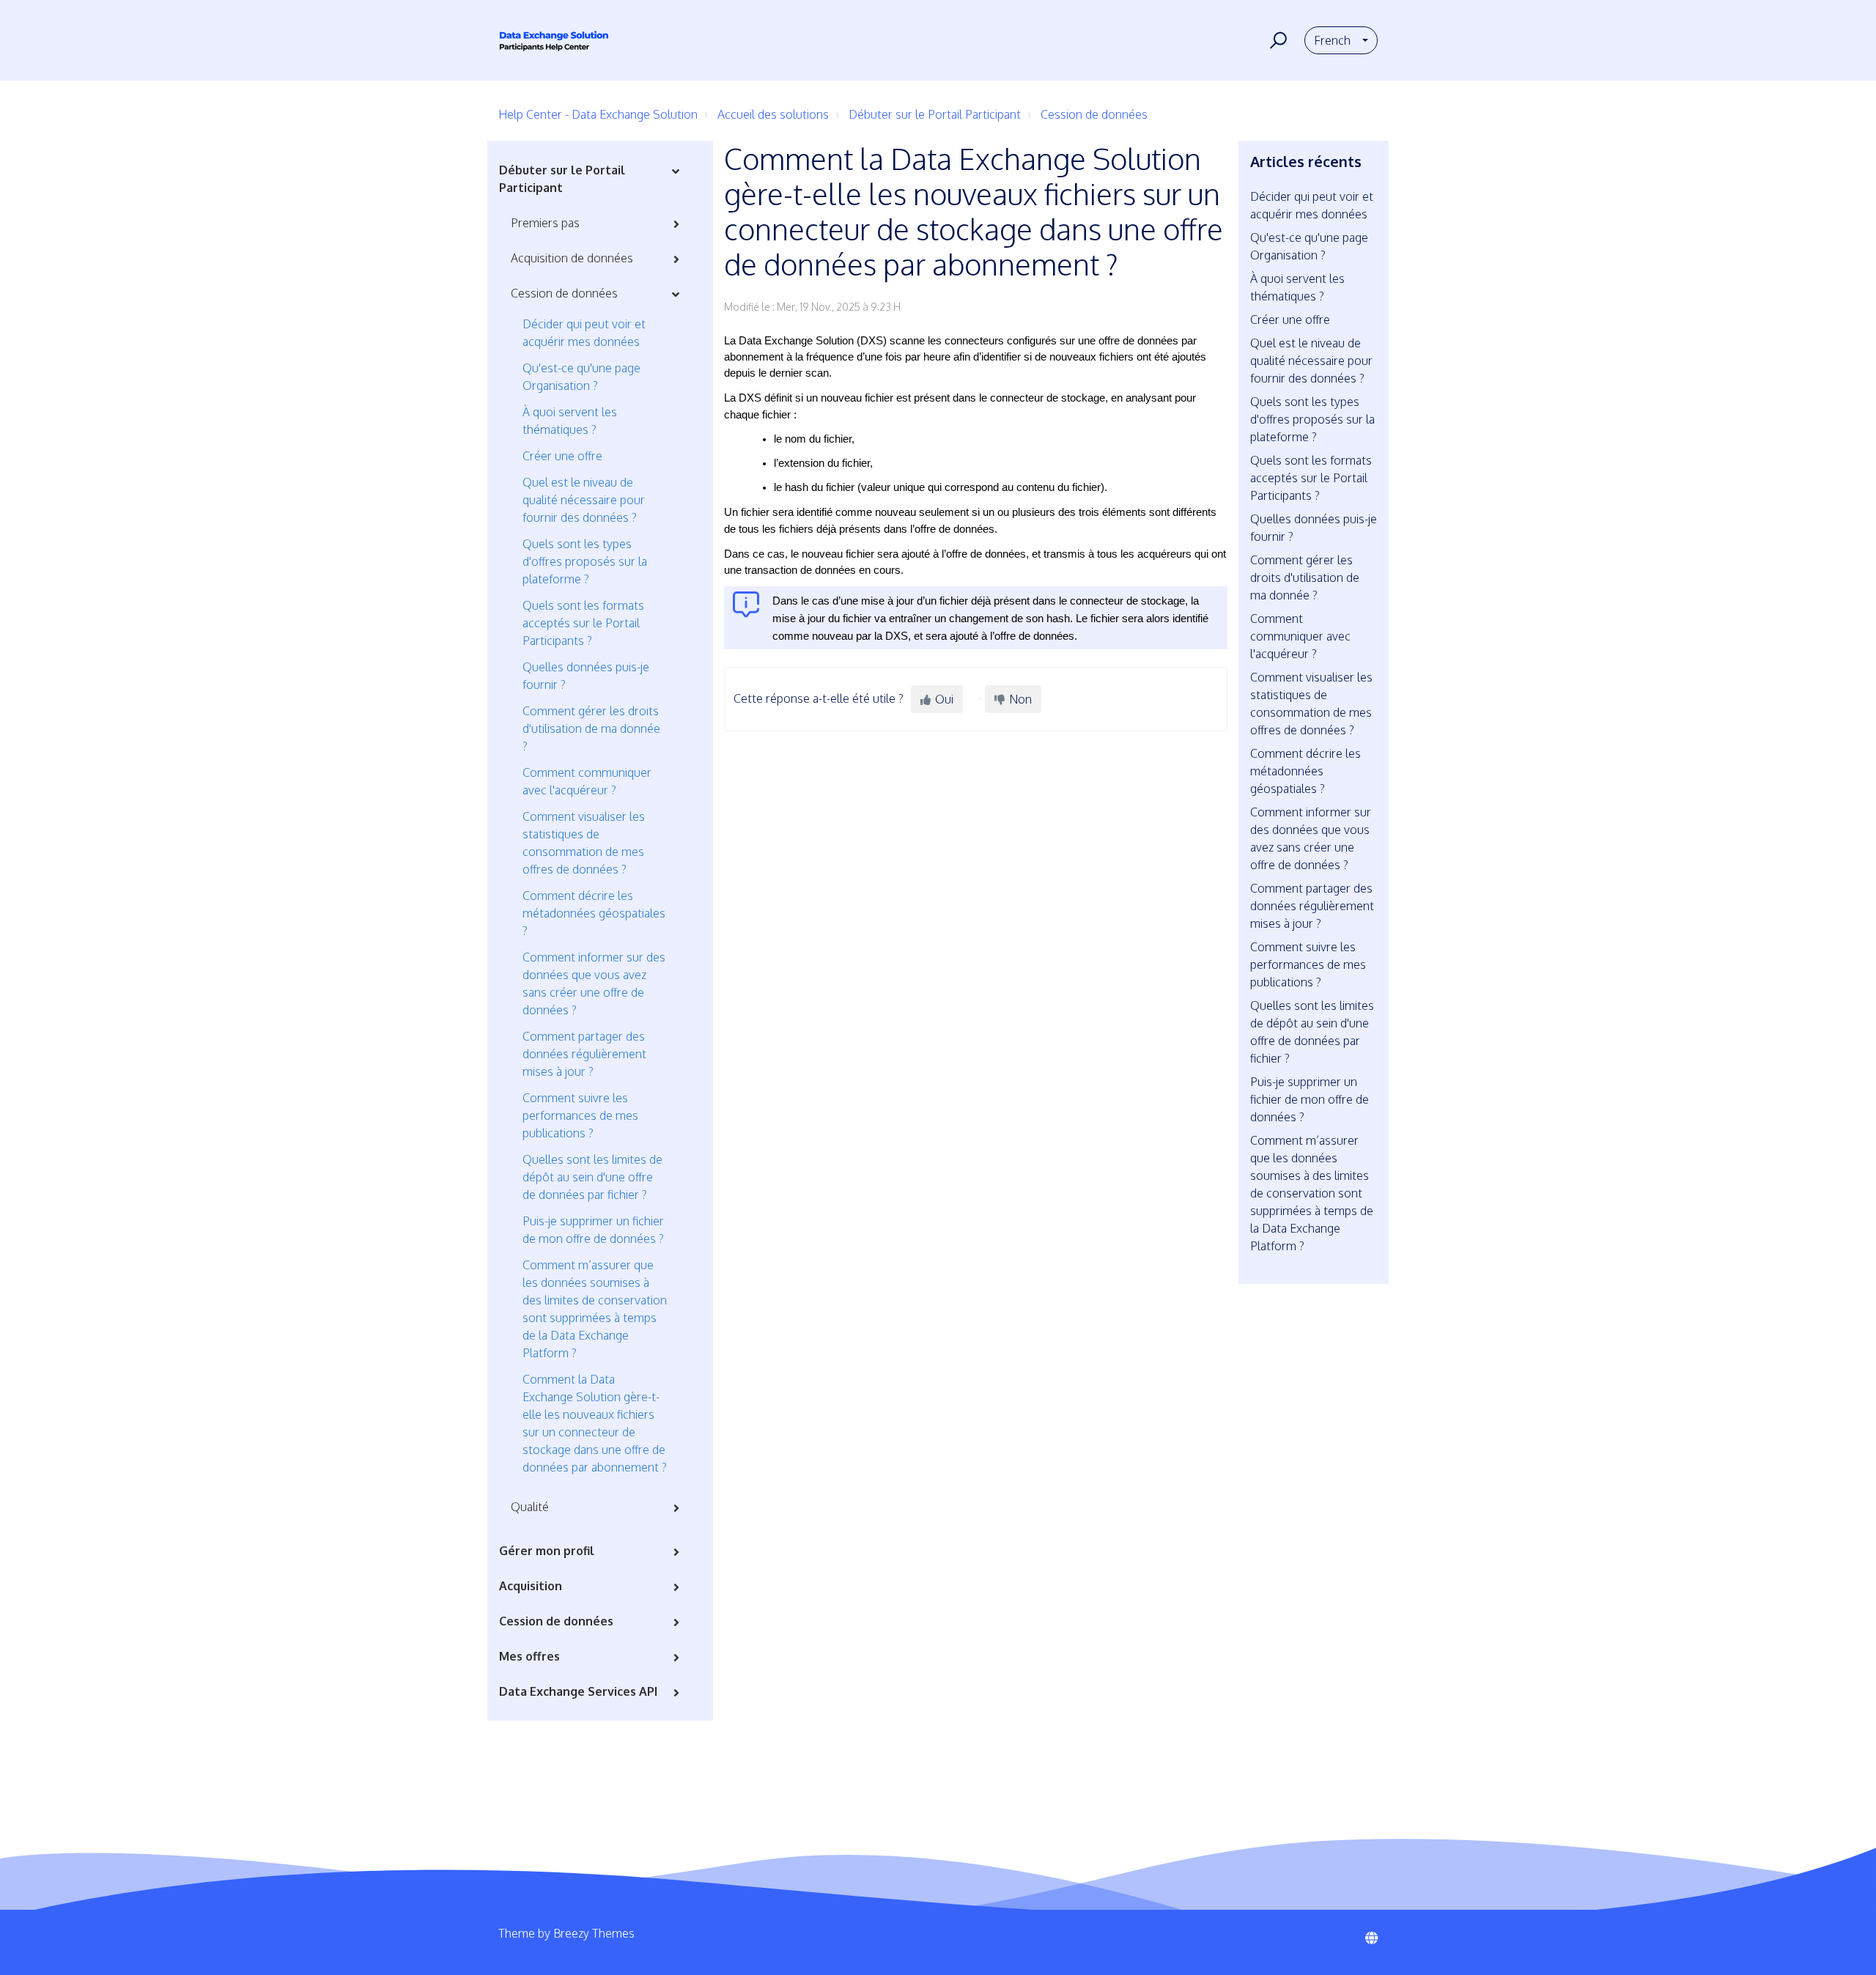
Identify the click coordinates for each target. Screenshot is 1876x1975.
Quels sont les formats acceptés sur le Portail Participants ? (583, 623)
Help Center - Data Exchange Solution (598, 114)
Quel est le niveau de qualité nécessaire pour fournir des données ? (584, 500)
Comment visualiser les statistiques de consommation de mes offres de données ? (584, 843)
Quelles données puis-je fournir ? (586, 676)
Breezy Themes (594, 1933)
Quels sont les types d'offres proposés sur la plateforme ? (585, 561)
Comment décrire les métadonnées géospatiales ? (594, 913)
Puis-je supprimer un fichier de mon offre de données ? (593, 1230)
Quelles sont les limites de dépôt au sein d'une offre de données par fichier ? (592, 1177)
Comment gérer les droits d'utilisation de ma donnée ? (591, 728)
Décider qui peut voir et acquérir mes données (584, 333)
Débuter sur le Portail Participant (935, 114)
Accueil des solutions (773, 114)
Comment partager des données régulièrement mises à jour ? (584, 1054)
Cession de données (1094, 114)
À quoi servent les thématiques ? (570, 421)
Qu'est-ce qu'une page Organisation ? (581, 377)
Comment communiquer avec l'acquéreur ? (587, 781)
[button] (1276, 40)
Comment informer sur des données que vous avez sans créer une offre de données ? (594, 983)
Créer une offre (562, 456)
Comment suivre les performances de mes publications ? (580, 1115)
